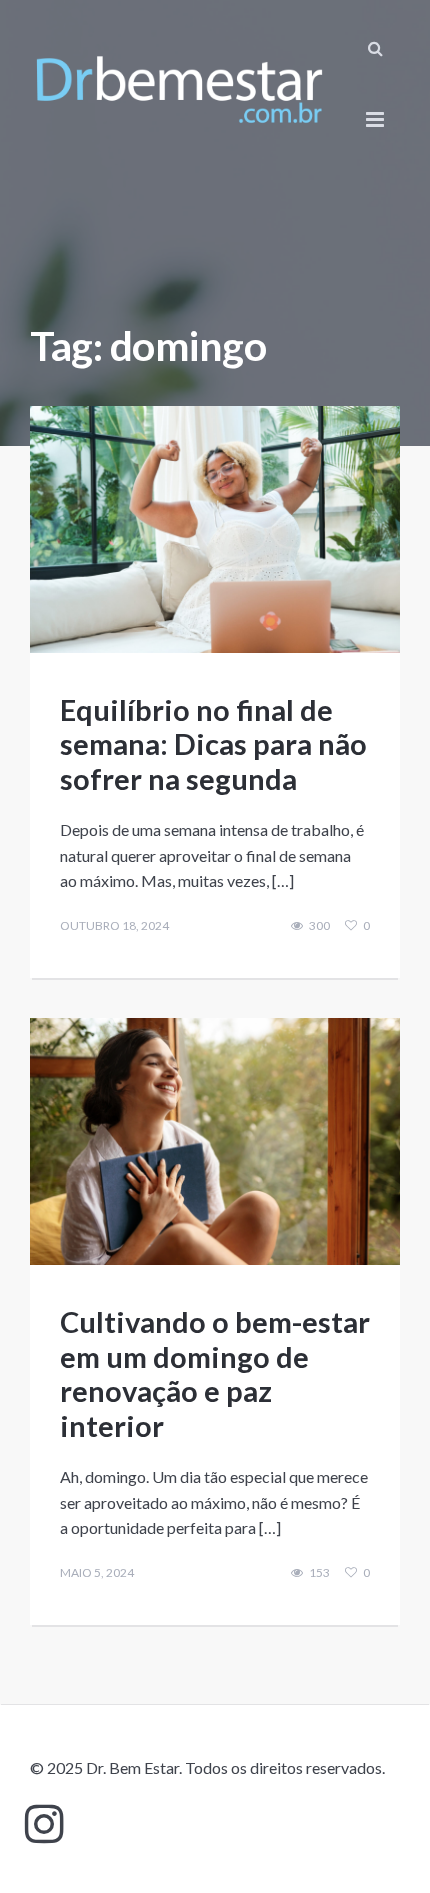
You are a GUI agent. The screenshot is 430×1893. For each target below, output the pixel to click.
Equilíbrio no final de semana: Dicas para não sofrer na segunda (213, 744)
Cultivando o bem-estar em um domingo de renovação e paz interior (215, 1373)
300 (319, 926)
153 (319, 1573)
